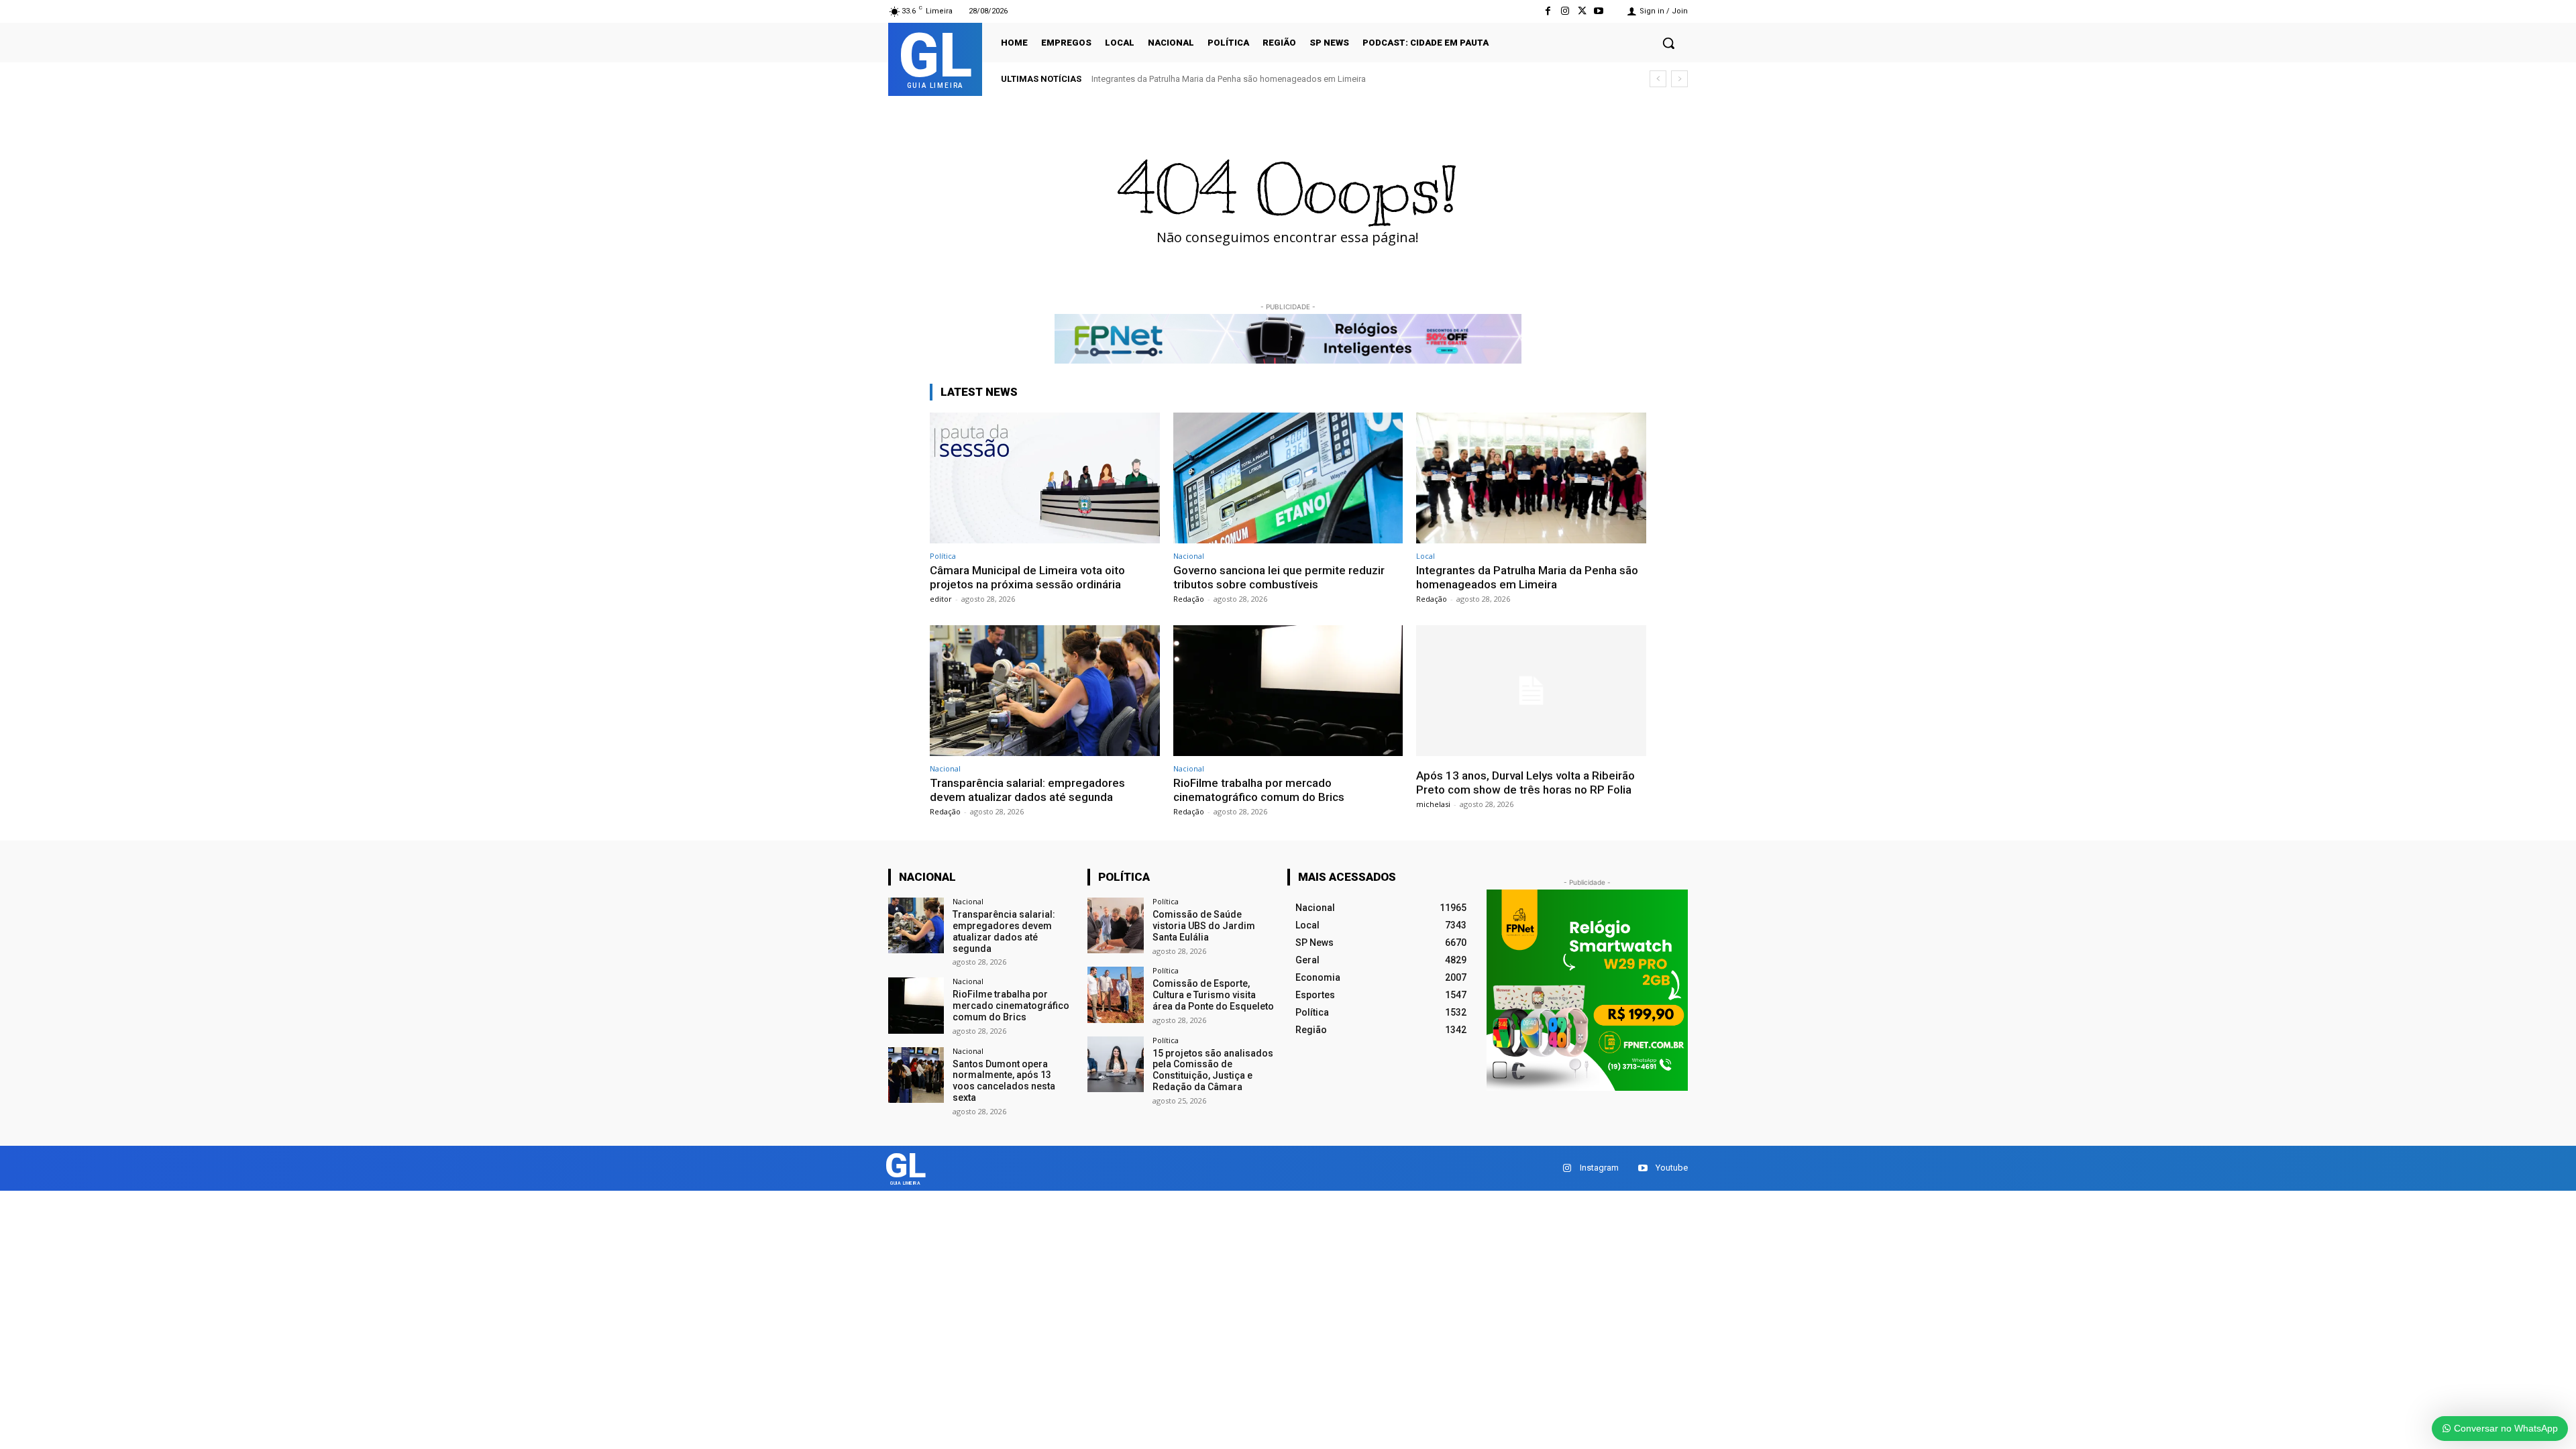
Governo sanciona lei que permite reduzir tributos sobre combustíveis (1279, 577)
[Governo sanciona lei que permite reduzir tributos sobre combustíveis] (1288, 478)
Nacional (1189, 556)
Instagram (1599, 1168)
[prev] (1658, 79)
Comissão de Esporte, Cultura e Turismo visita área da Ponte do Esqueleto (1213, 995)
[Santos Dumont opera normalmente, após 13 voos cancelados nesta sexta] (916, 1075)
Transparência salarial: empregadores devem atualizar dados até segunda (1235, 79)
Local (1426, 556)
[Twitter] (1582, 11)
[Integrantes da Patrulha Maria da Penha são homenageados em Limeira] (1531, 478)
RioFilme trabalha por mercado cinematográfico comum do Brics (1259, 790)
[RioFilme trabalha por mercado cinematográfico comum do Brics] (1288, 691)
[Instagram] (1565, 11)
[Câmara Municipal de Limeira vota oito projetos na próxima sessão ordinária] (1045, 478)
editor (941, 599)
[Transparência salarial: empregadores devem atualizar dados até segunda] (1045, 691)
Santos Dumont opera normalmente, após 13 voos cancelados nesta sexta (1004, 1081)
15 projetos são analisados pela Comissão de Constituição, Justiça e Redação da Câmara (1213, 1070)
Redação (1189, 599)
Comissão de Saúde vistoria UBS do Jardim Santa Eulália (1204, 926)
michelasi (1433, 804)
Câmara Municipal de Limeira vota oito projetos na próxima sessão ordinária (1027, 577)
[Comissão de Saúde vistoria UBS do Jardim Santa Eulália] (1115, 925)
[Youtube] (1599, 11)
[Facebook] (1548, 11)
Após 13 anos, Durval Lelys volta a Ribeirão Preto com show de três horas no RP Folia (1525, 782)
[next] (1679, 79)
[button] (1668, 43)
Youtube (1672, 1168)
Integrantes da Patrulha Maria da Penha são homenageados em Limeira (1527, 577)
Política (943, 556)
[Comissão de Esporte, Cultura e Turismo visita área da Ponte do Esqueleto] (1115, 995)
